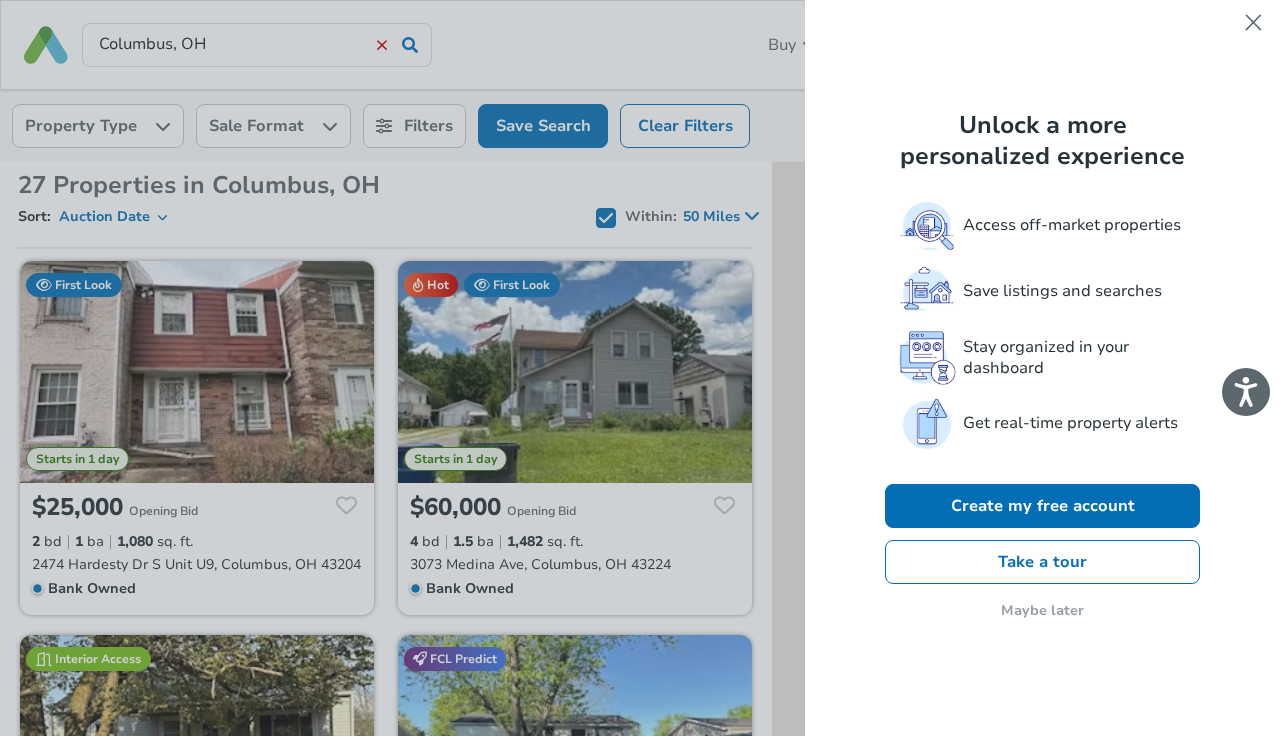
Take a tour (1042, 562)
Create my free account (1043, 506)
